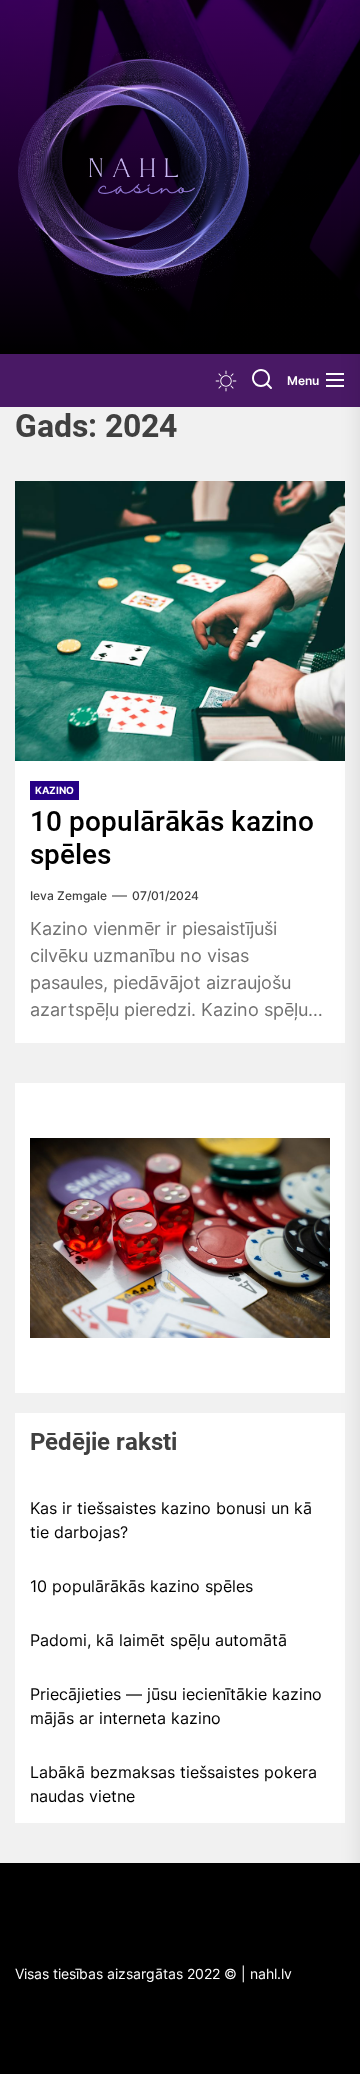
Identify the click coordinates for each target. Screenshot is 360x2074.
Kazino (54, 790)
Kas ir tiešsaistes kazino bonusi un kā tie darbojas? (171, 1520)
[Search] (262, 380)
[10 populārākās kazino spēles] (180, 621)
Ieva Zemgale (68, 895)
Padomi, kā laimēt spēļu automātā (158, 1640)
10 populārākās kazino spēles (141, 1586)
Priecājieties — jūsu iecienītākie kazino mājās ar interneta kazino (176, 1706)
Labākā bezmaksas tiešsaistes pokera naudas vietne (173, 1784)
